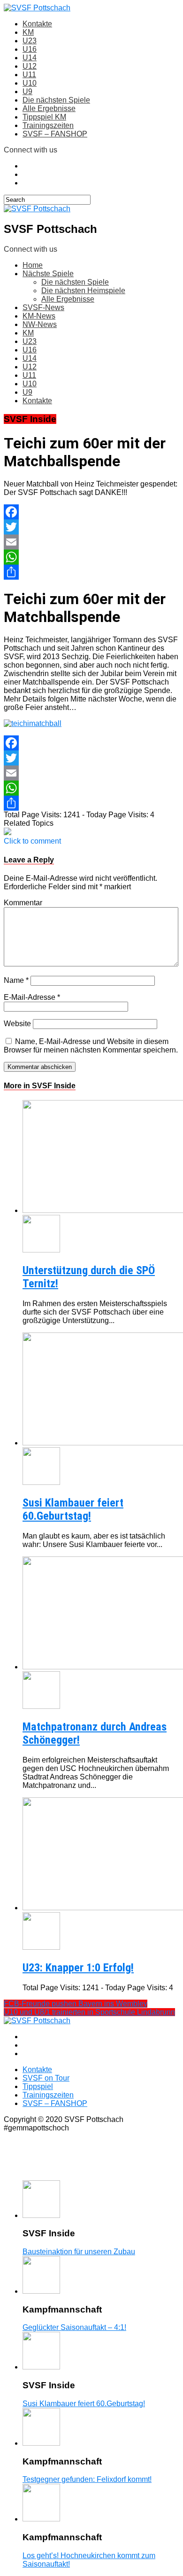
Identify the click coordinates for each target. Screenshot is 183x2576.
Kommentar (23, 903)
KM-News (39, 316)
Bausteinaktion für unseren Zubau (79, 2252)
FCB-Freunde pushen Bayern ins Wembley (76, 2004)
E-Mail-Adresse (32, 997)
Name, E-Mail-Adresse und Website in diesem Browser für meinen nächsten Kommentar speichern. (91, 1046)
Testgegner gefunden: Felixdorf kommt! (87, 2479)
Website (17, 1024)
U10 (30, 83)
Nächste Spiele (48, 274)
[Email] (91, 542)
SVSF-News (43, 307)
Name (16, 980)
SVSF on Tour (46, 2078)
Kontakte (37, 24)
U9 (27, 92)
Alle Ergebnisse (49, 108)
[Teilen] (91, 572)
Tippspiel (38, 2086)
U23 (30, 41)
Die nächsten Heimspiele (83, 291)
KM (28, 32)
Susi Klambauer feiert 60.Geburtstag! (73, 1509)
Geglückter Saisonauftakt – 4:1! (74, 2327)
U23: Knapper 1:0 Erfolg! (78, 1968)
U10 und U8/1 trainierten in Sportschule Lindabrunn (89, 2012)
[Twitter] (91, 527)
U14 (30, 58)
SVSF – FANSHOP (55, 134)
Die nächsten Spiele (56, 100)
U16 (30, 49)
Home (33, 265)
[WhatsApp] (91, 557)
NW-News (40, 324)
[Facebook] (91, 512)
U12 (30, 66)
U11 (29, 75)
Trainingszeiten (48, 125)
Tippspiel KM (44, 117)
